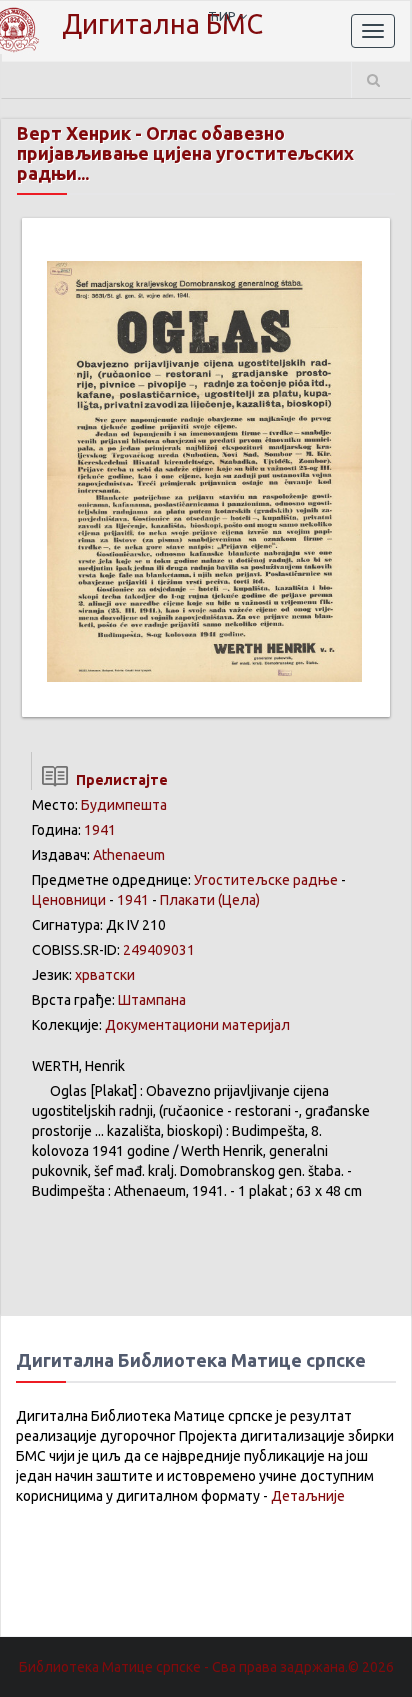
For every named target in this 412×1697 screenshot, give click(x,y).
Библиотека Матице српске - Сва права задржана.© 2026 (206, 1667)
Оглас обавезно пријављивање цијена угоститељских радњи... (185, 153)
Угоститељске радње (266, 880)
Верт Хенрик (74, 133)
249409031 (159, 950)
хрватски (105, 975)
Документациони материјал (197, 1025)
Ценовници (69, 900)
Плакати (187, 900)
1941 (100, 830)
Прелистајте (119, 780)
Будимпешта (124, 805)
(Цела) (239, 900)
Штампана (152, 1000)
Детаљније (308, 1496)
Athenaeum (129, 855)
